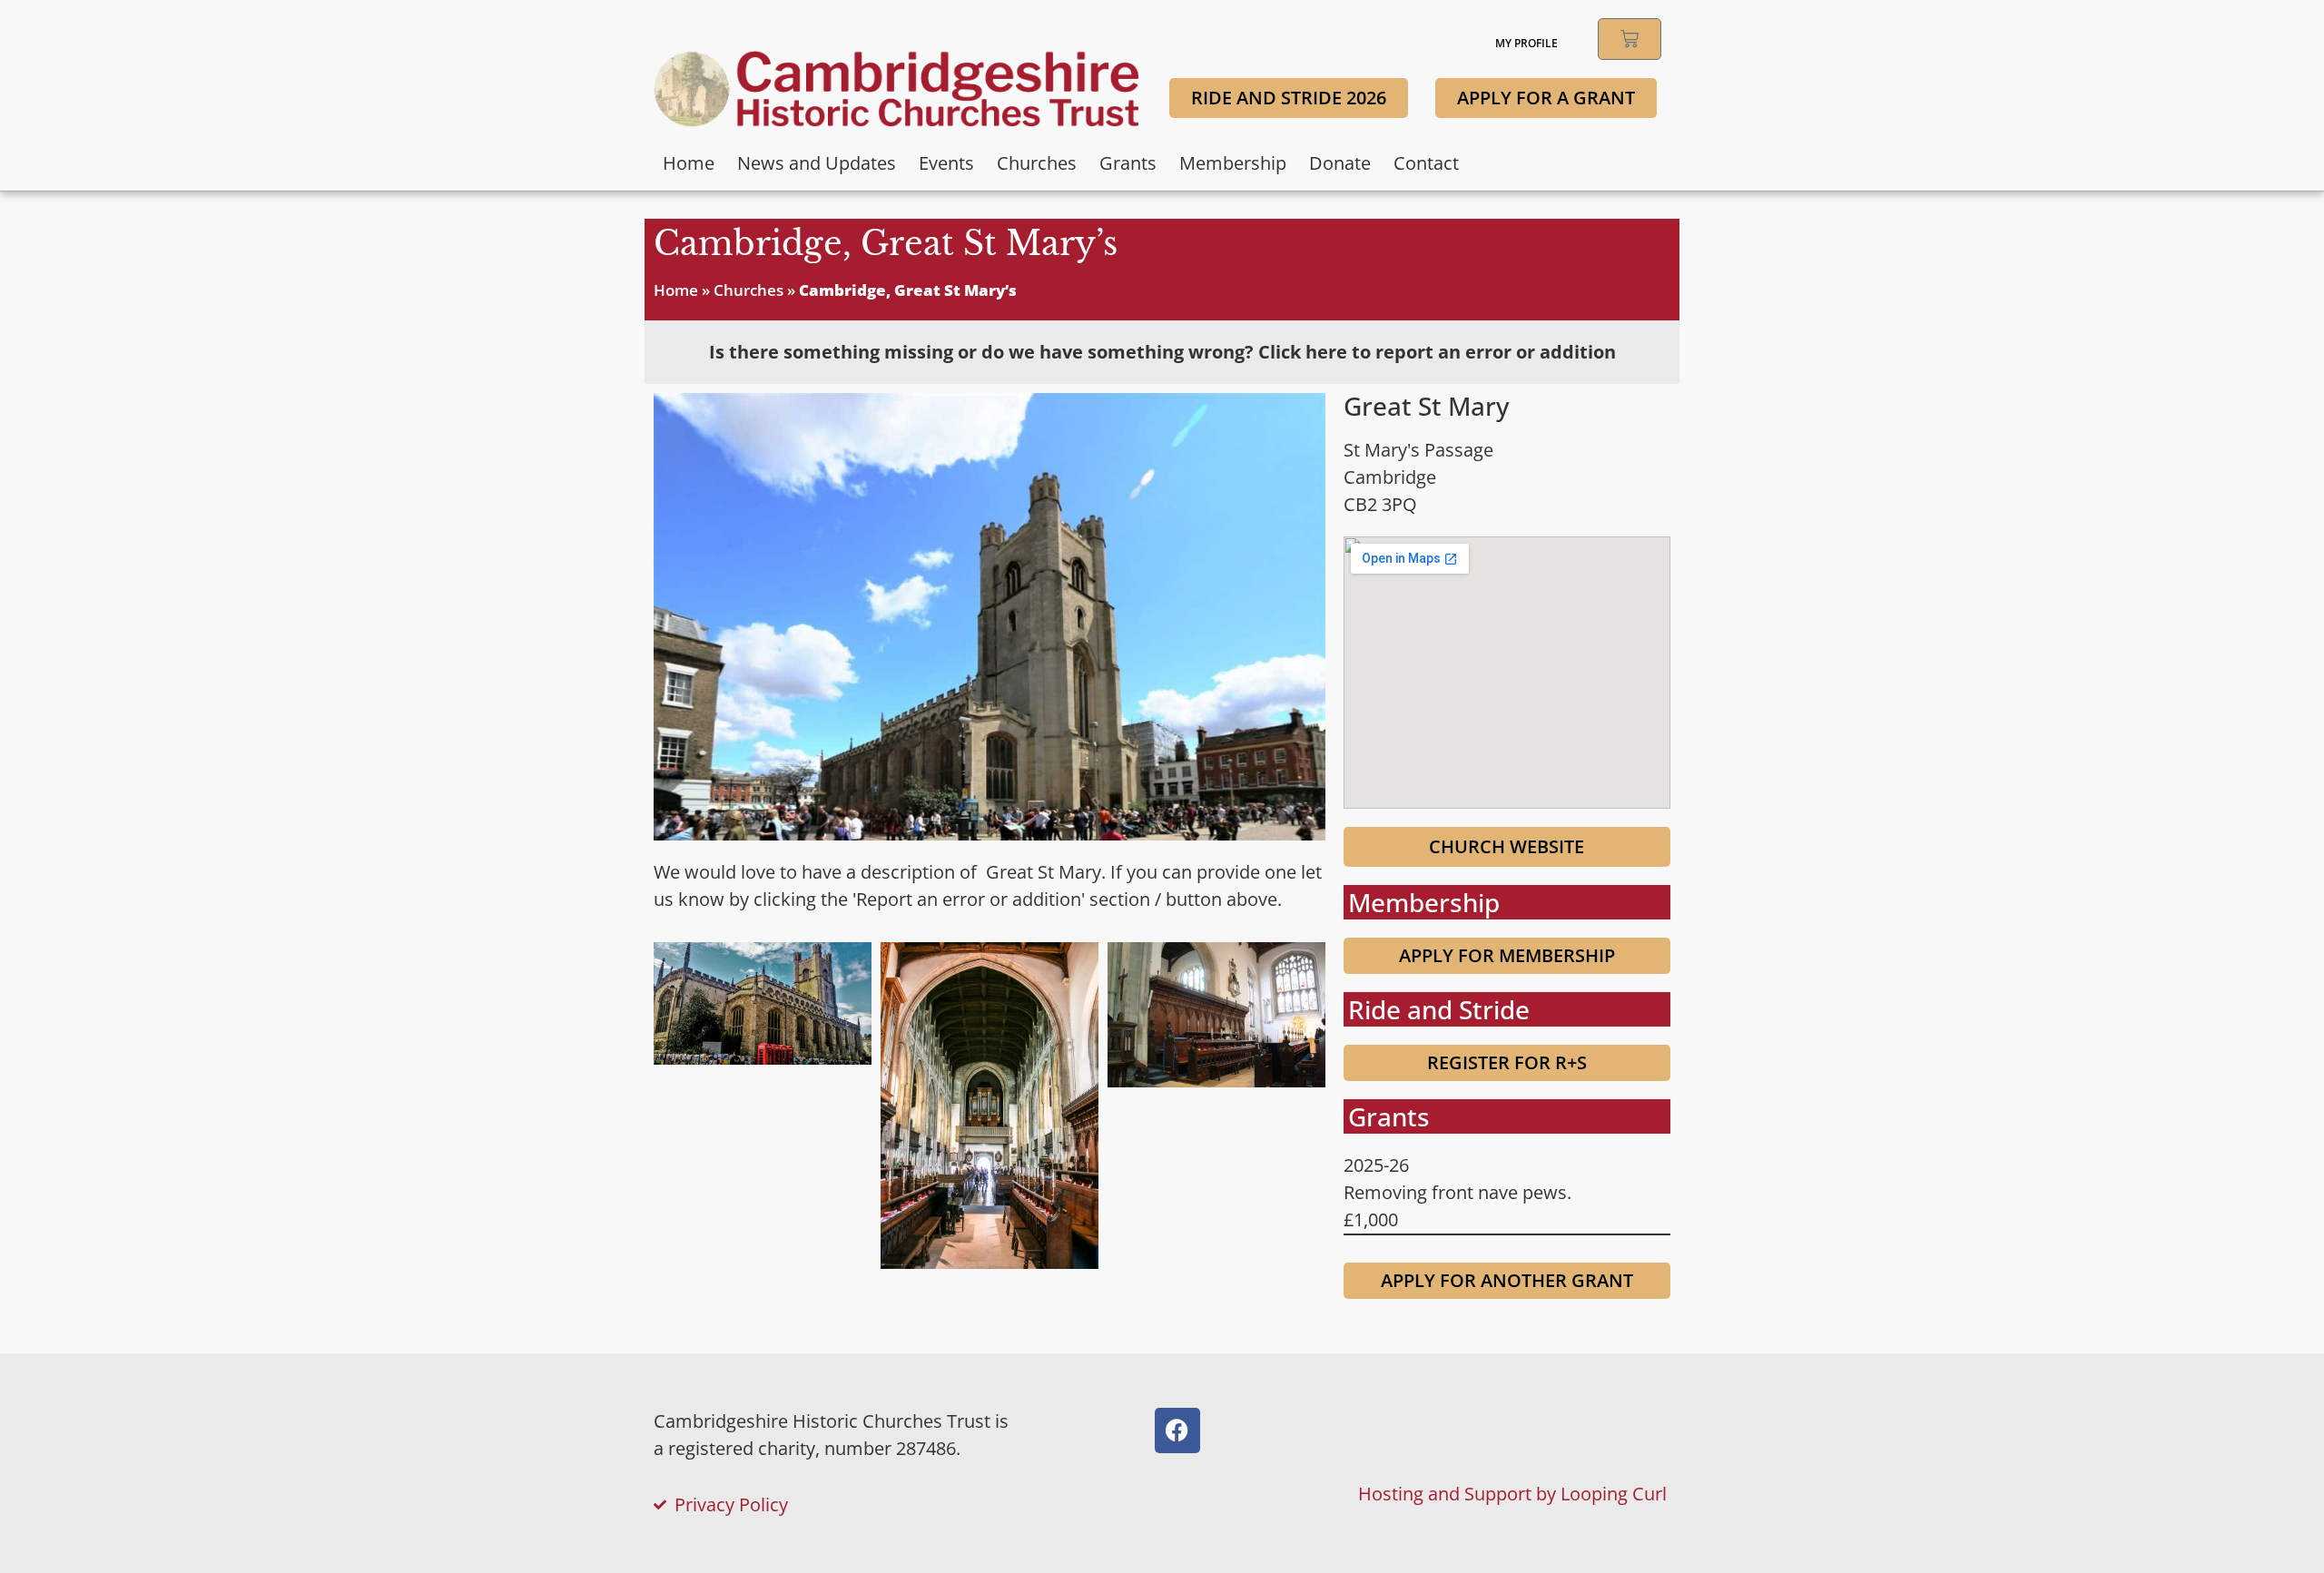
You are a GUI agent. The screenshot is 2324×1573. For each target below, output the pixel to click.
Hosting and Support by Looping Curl (1512, 1494)
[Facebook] (1177, 1430)
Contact (1426, 163)
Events (946, 163)
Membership (1233, 163)
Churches (1037, 163)
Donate (1340, 163)
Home (689, 163)
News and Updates (817, 163)
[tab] (1162, 352)
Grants (1128, 163)
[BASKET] (1630, 39)
